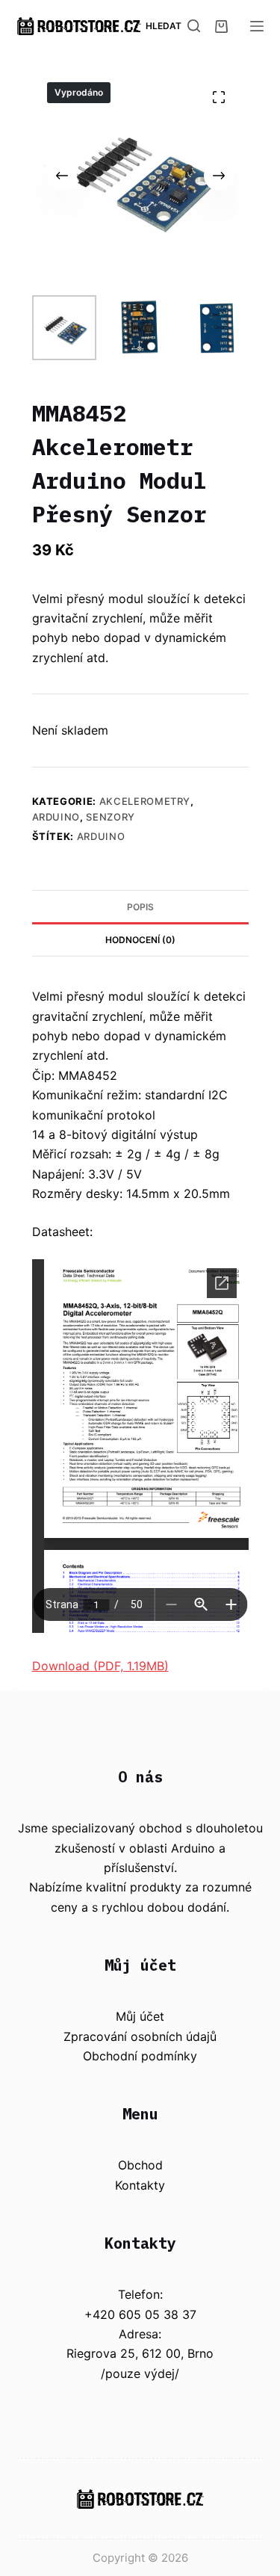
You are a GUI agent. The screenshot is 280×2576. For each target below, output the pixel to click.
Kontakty (140, 2185)
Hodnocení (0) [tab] (140, 940)
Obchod (140, 2165)
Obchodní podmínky (140, 2056)
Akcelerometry (145, 801)
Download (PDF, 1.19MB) (100, 1666)
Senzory (111, 817)
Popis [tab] (140, 907)
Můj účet (140, 2016)
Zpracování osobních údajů (140, 2036)
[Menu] (257, 26)
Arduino (56, 817)
